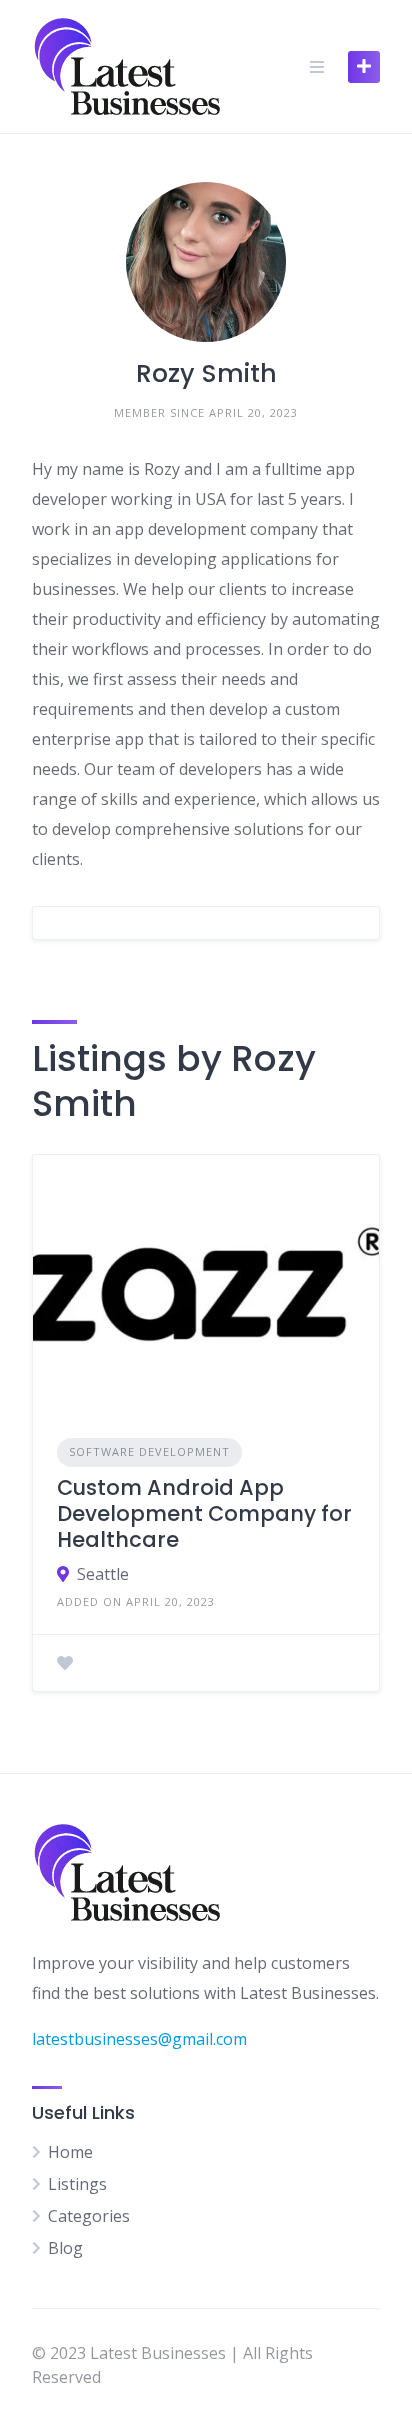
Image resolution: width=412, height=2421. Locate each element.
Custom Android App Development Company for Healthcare (204, 1514)
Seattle (103, 1574)
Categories (89, 2216)
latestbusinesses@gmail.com (139, 2039)
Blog (65, 2248)
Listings (77, 2184)
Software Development (149, 1451)
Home (70, 2152)
